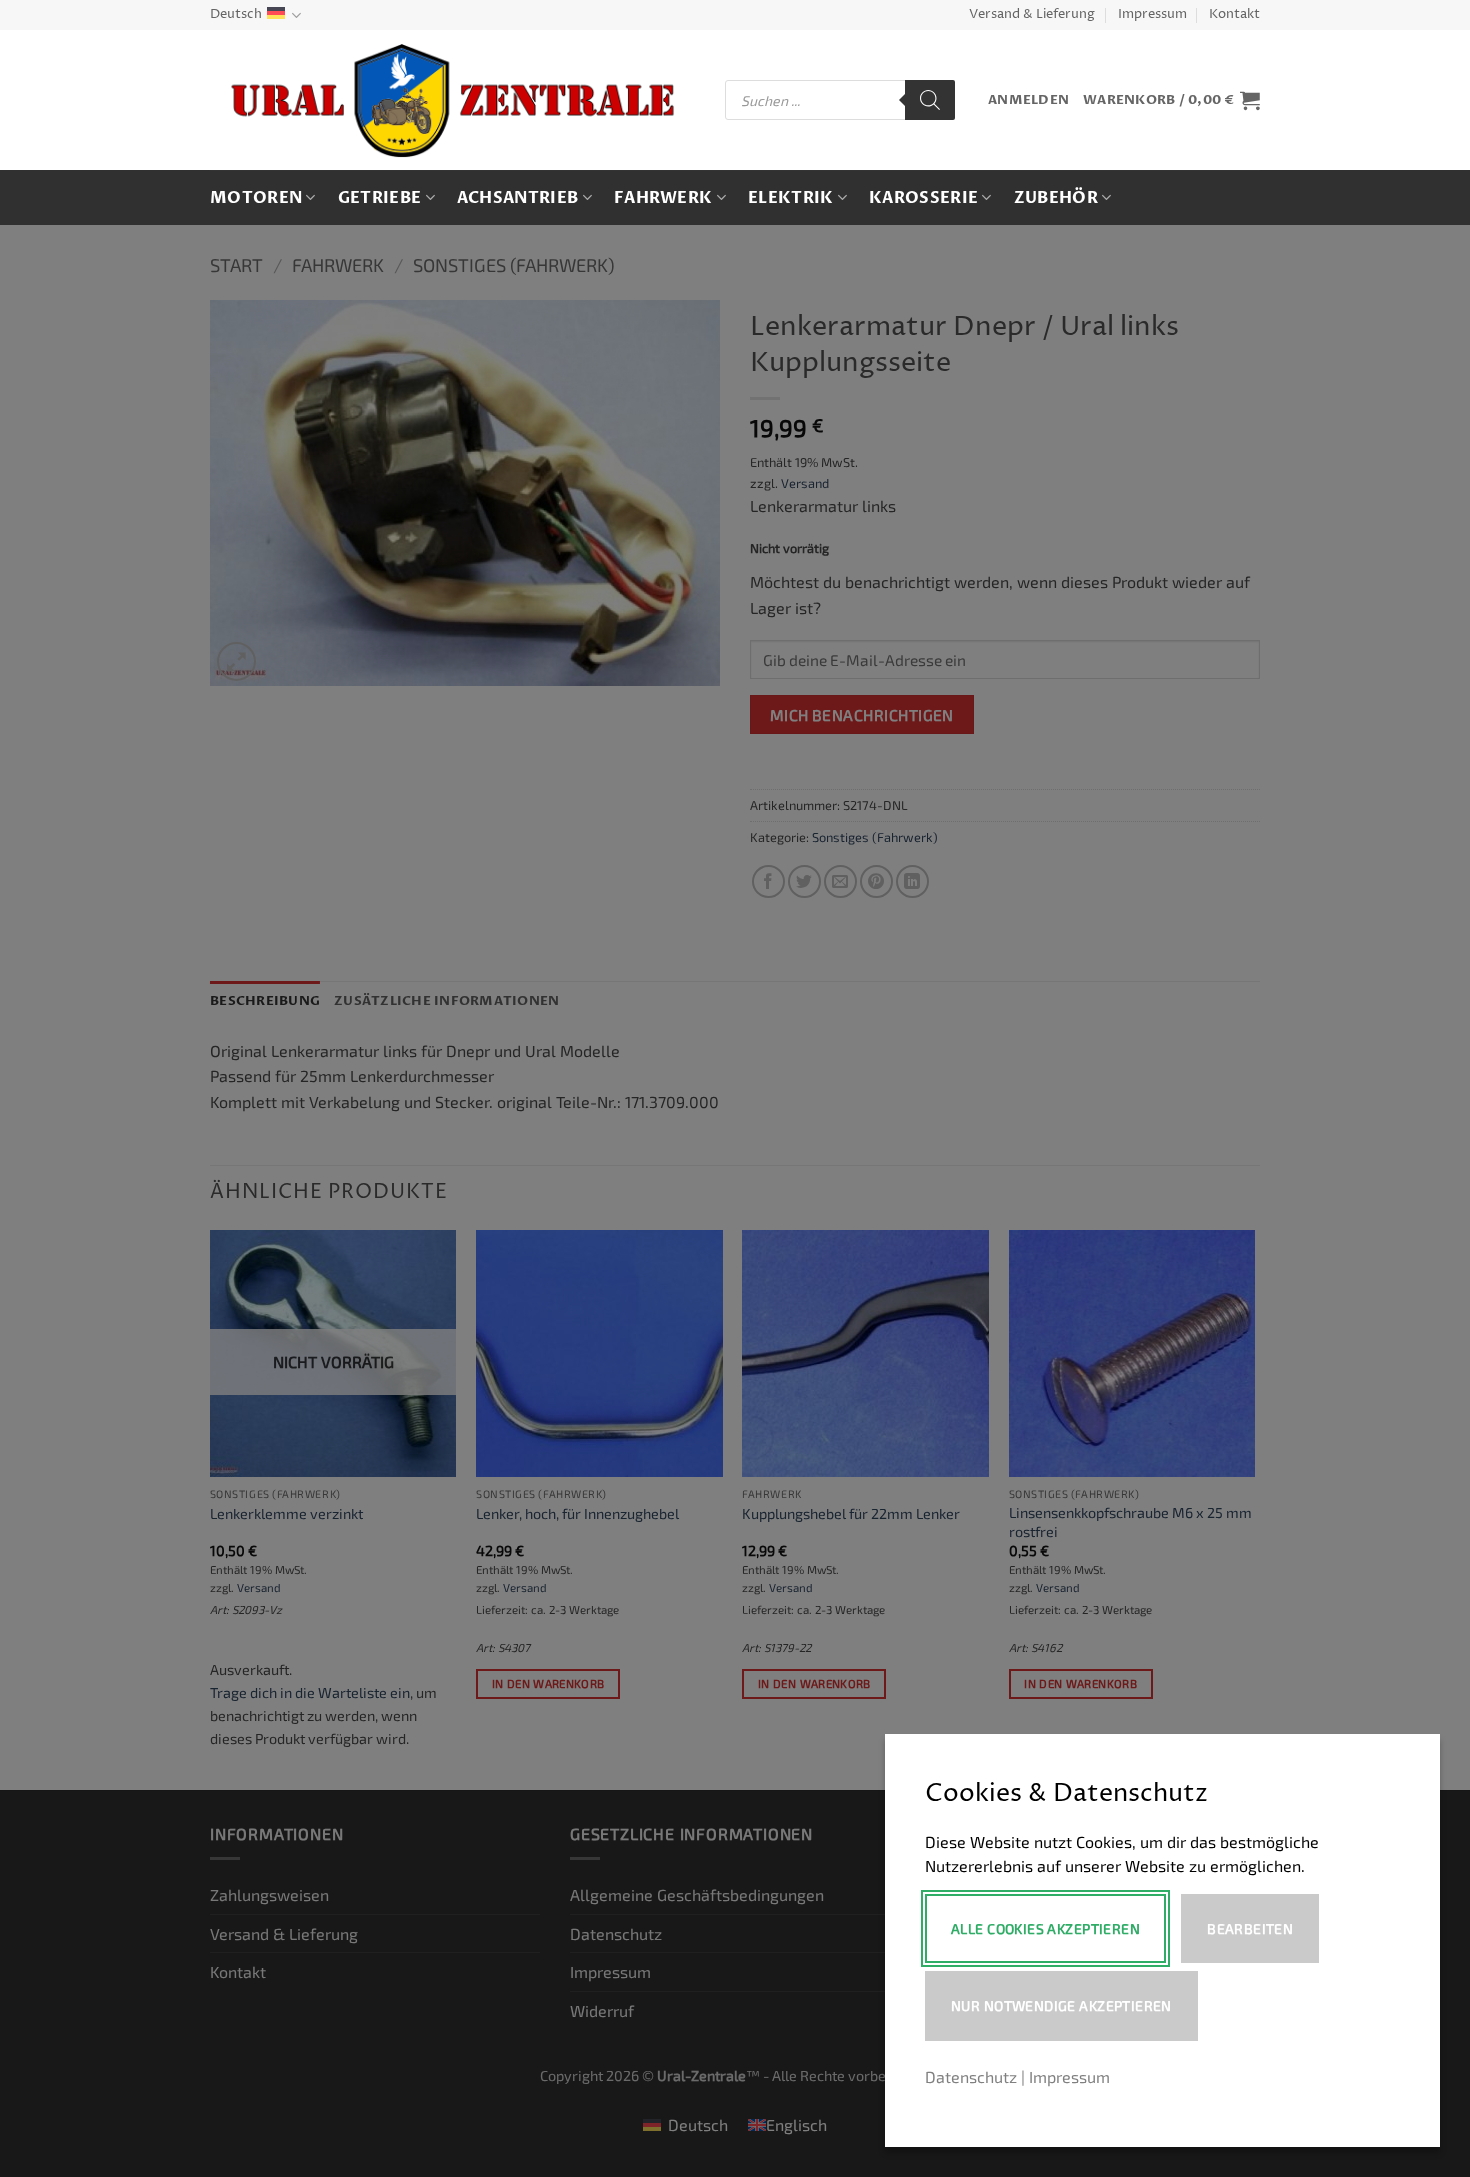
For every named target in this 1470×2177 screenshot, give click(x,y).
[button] (1028, 100)
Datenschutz (971, 2076)
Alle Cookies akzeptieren (1045, 1928)
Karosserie (923, 198)
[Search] (930, 100)
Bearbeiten (1250, 1928)
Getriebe (380, 198)
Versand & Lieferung (1032, 14)
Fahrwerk (663, 198)
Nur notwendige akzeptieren (1061, 2005)
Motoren (256, 198)
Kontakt (1234, 14)
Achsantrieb (518, 198)
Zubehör (1056, 198)
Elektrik (791, 198)
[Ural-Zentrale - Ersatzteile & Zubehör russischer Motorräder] (452, 100)
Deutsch (236, 14)
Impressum (1152, 14)
